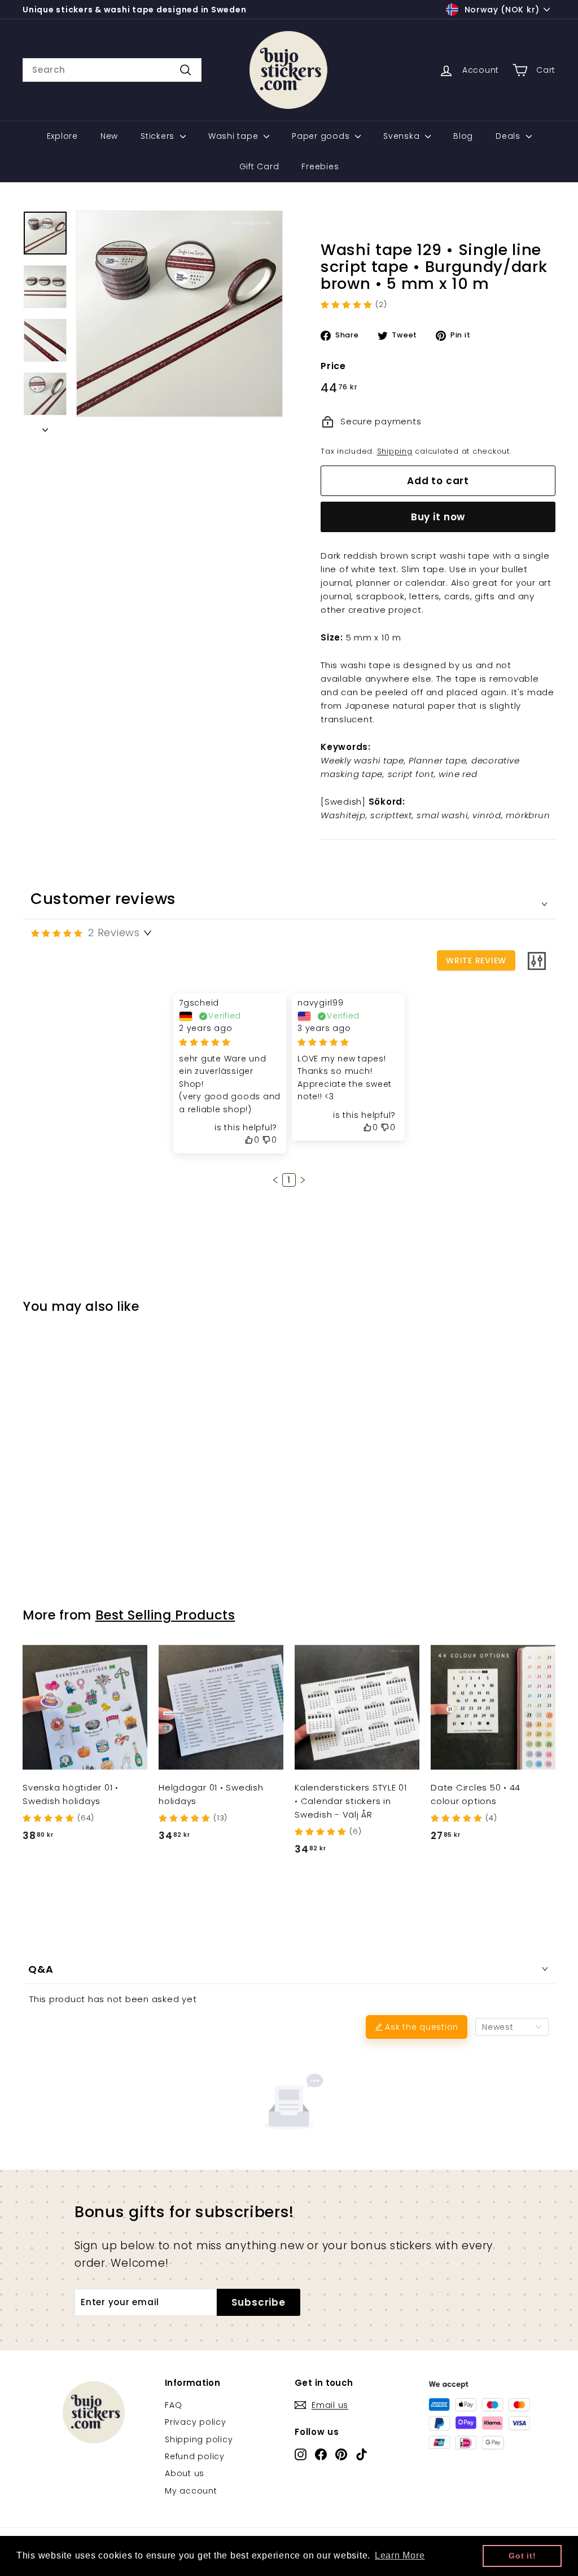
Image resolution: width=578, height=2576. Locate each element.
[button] (275, 1180)
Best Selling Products (165, 1615)
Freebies (320, 166)
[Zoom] (179, 314)
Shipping (395, 451)
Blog (463, 136)
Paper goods (322, 136)
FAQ (173, 2405)
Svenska (403, 136)
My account (191, 2491)
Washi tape (235, 136)
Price (333, 366)
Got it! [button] (522, 2556)
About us (185, 2473)
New (109, 136)
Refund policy (195, 2456)
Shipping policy (199, 2439)
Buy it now (438, 517)
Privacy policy (196, 2422)
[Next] (45, 427)
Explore (62, 136)
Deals (509, 136)
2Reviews (114, 932)
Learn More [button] (400, 2555)
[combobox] (112, 70)
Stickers (159, 136)
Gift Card (259, 166)
